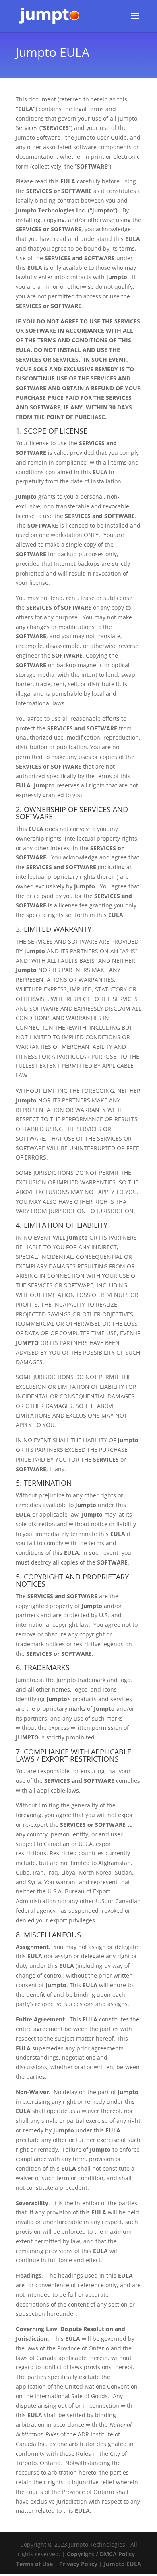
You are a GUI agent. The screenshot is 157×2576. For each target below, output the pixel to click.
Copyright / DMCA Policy (101, 2554)
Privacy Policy (78, 2564)
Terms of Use (34, 2564)
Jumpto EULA (123, 2564)
